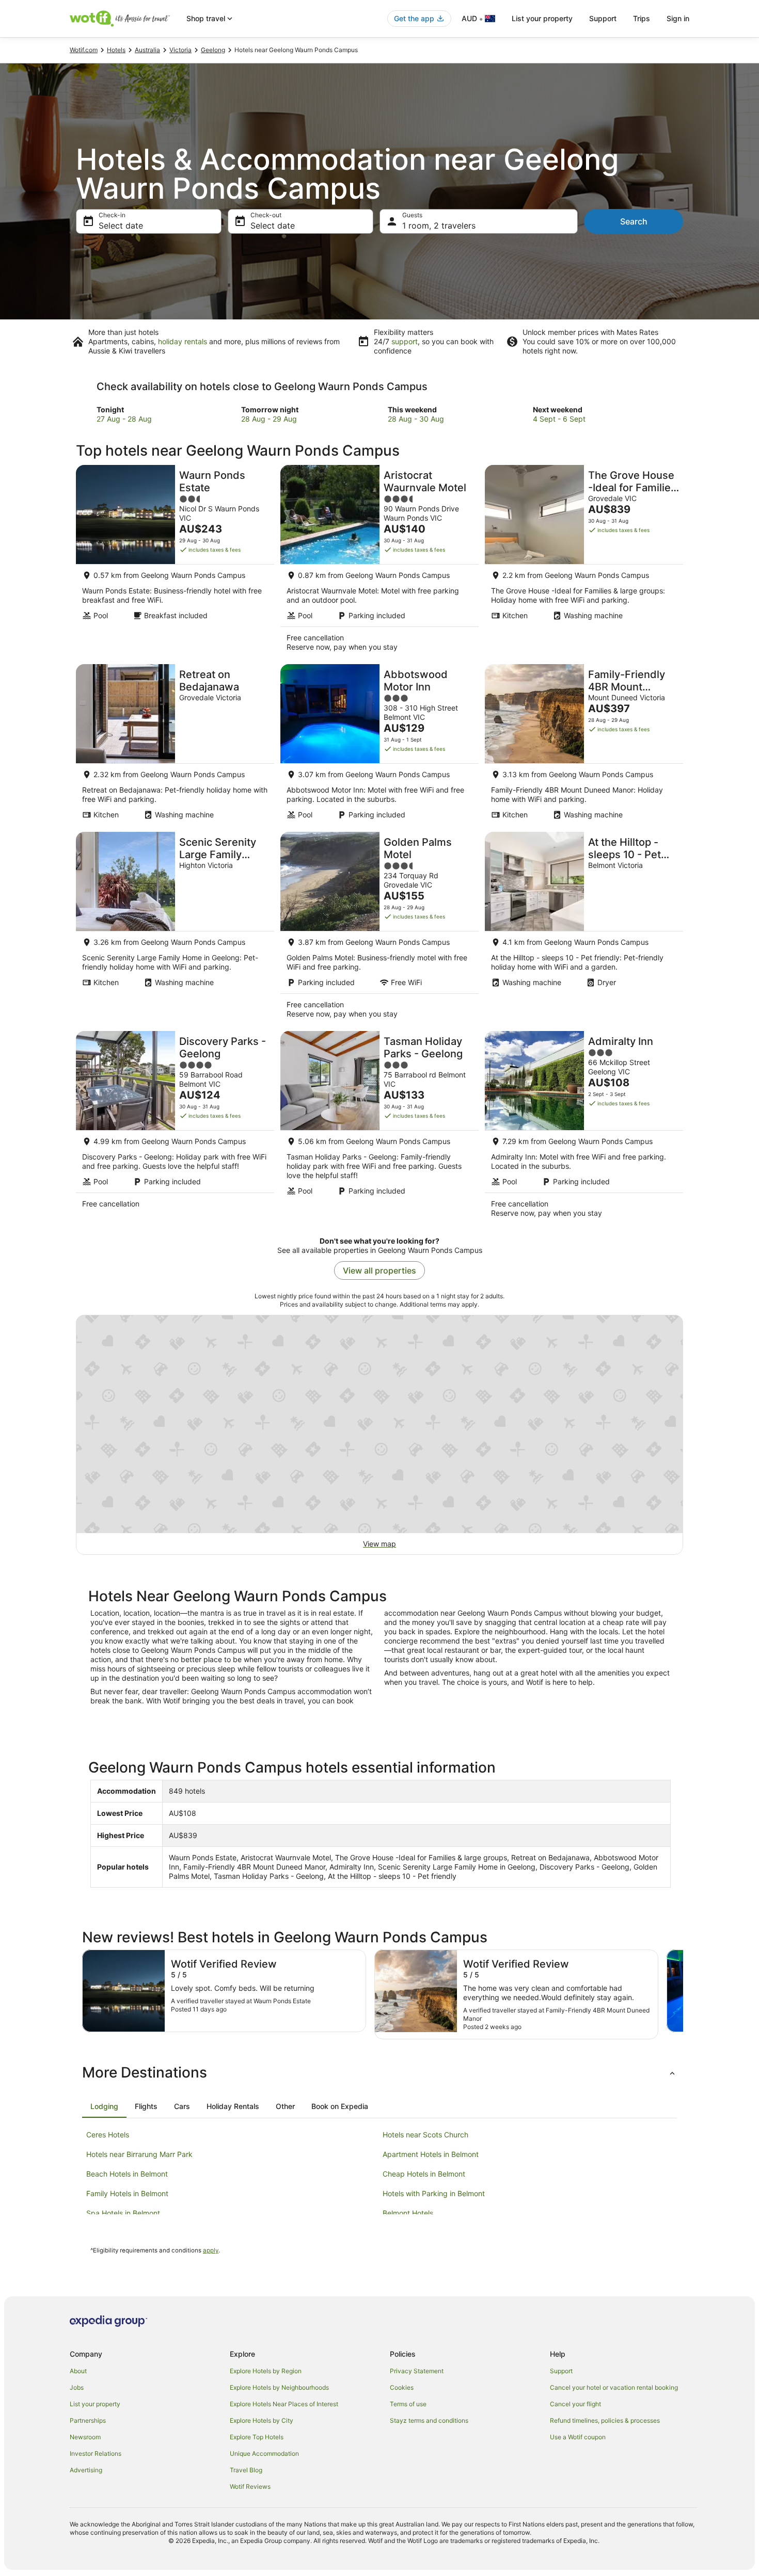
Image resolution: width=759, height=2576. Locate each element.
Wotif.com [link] (84, 50)
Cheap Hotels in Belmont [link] (424, 2174)
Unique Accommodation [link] (264, 2453)
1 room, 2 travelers (439, 226)
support (405, 341)
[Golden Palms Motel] (379, 928)
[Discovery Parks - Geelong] (175, 1128)
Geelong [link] (213, 50)
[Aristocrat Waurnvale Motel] (379, 561)
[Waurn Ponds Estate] (175, 561)
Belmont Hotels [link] (408, 2213)
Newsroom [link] (85, 2437)
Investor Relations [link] (96, 2453)
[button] (379, 2072)
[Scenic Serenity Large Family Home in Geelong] (175, 928)
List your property (542, 18)
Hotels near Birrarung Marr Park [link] (139, 2154)
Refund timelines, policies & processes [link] (605, 2420)
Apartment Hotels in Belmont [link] (431, 2154)
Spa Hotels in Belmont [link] (123, 2213)
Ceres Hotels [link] (108, 2135)
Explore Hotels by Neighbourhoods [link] (279, 2387)
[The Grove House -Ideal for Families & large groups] (584, 561)
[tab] (104, 2106)
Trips (642, 18)
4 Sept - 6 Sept (559, 419)
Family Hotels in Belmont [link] (127, 2193)
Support (603, 18)
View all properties (379, 1270)
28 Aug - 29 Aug (269, 419)
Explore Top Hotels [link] (257, 2437)
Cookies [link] (402, 2387)
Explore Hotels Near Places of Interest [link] (284, 2404)
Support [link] (561, 2371)
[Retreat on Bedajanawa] (175, 745)
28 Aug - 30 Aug (416, 419)
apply (211, 2250)
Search (634, 221)
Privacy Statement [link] (417, 2371)
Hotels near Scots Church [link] (425, 2135)
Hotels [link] (116, 50)
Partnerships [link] (88, 2420)
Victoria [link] (180, 50)
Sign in (678, 18)
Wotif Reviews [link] (250, 2486)
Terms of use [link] (408, 2404)
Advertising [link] (86, 2470)
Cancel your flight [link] (575, 2404)
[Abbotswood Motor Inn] (379, 745)
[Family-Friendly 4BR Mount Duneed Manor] (584, 745)
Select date (121, 226)
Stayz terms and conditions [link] (429, 2420)
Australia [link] (147, 50)
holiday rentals (183, 341)
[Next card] (683, 1994)
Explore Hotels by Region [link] (266, 2371)
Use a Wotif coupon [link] (578, 2437)
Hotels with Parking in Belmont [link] (434, 2193)
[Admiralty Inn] (584, 1128)
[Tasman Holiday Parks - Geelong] (379, 1128)
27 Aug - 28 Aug (124, 419)
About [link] (78, 2371)
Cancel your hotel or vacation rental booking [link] (614, 2387)
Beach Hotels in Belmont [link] (127, 2174)
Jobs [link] (77, 2387)
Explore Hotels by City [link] (262, 2420)
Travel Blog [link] (246, 2470)
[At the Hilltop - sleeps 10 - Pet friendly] (584, 928)
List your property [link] (95, 2404)
